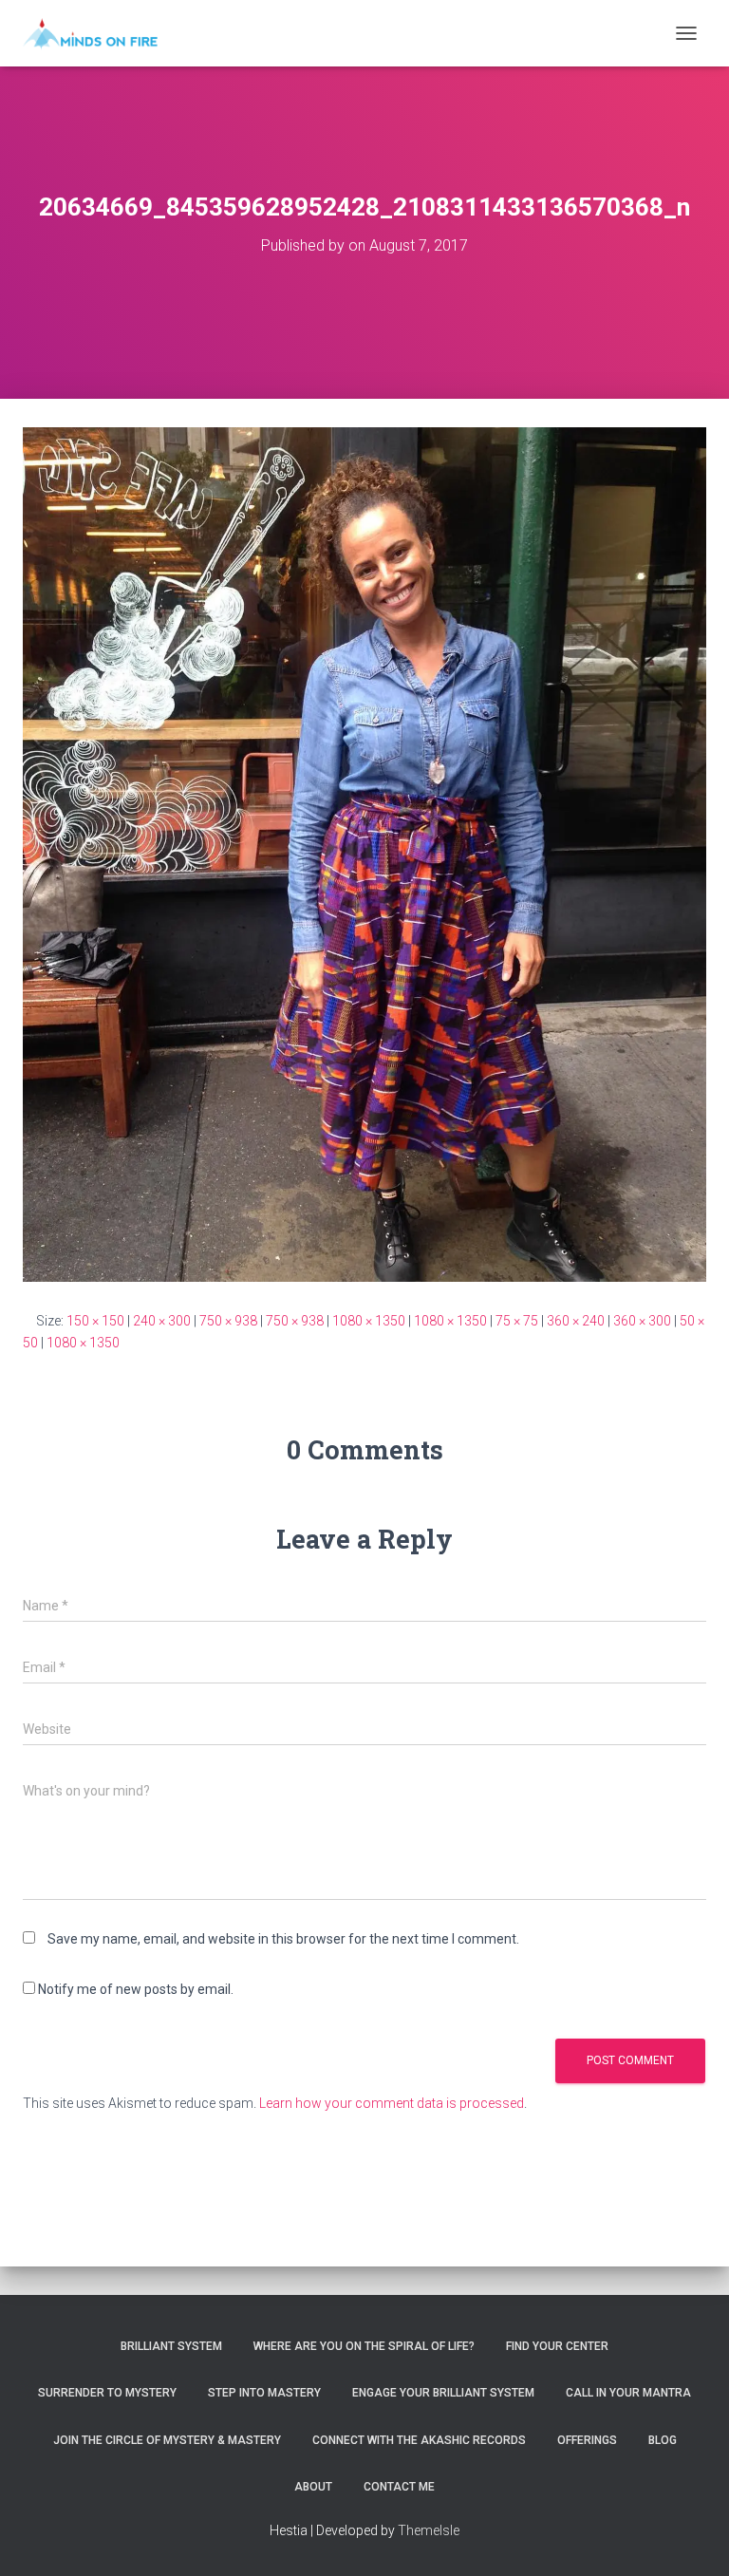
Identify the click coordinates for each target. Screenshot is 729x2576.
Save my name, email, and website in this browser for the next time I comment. (283, 1939)
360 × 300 (642, 1321)
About (313, 2487)
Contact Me (399, 2487)
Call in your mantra (628, 2393)
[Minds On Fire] (97, 33)
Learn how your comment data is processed (392, 2103)
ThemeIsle (429, 2530)
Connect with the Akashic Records (419, 2440)
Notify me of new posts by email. (136, 1989)
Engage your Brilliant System (443, 2393)
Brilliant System (171, 2346)
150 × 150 (95, 1321)
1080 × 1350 (369, 1321)
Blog (663, 2440)
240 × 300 (162, 1321)
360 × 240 (576, 1321)
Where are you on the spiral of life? (364, 2346)
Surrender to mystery (107, 2393)
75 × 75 (517, 1321)
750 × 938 (228, 1321)
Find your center (557, 2346)
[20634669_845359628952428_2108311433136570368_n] (364, 854)
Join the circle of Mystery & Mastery (167, 2440)
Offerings (587, 2440)
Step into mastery (264, 2393)
